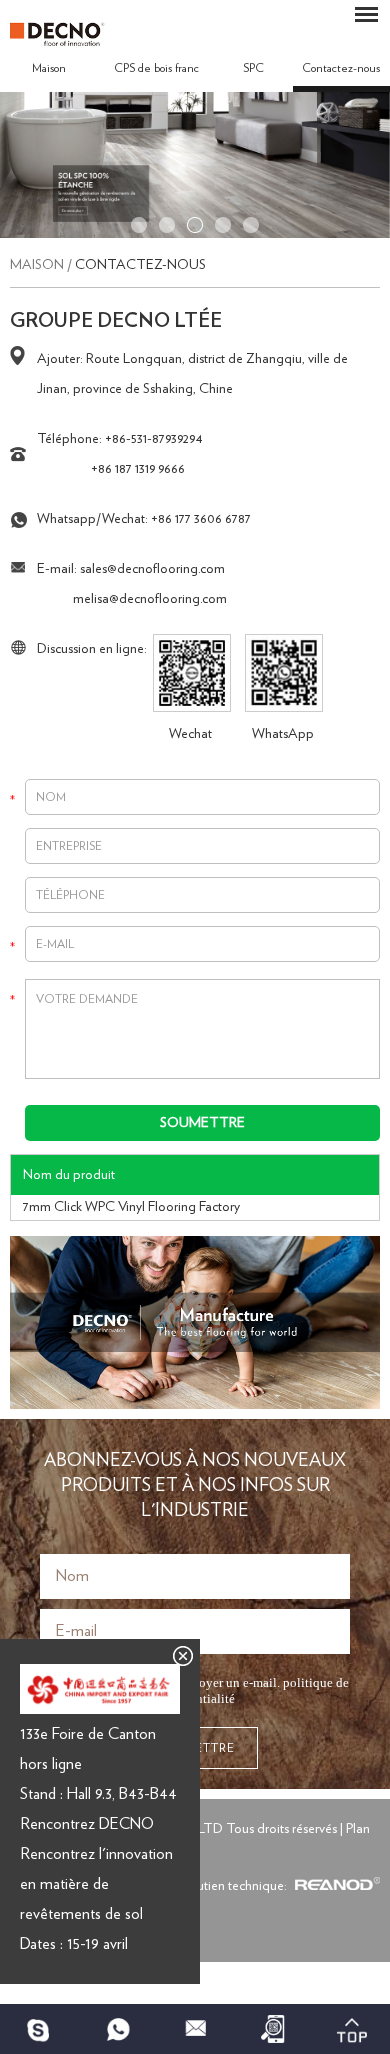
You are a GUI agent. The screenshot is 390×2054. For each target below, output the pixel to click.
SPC (253, 68)
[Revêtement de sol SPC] (195, 234)
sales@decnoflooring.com (152, 569)
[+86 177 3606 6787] (39, 2029)
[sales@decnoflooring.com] (195, 2029)
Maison (49, 68)
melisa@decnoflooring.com (150, 599)
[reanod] (335, 1886)
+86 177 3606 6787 (201, 519)
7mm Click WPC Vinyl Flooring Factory (131, 1207)
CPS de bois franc (156, 68)
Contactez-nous (140, 265)
